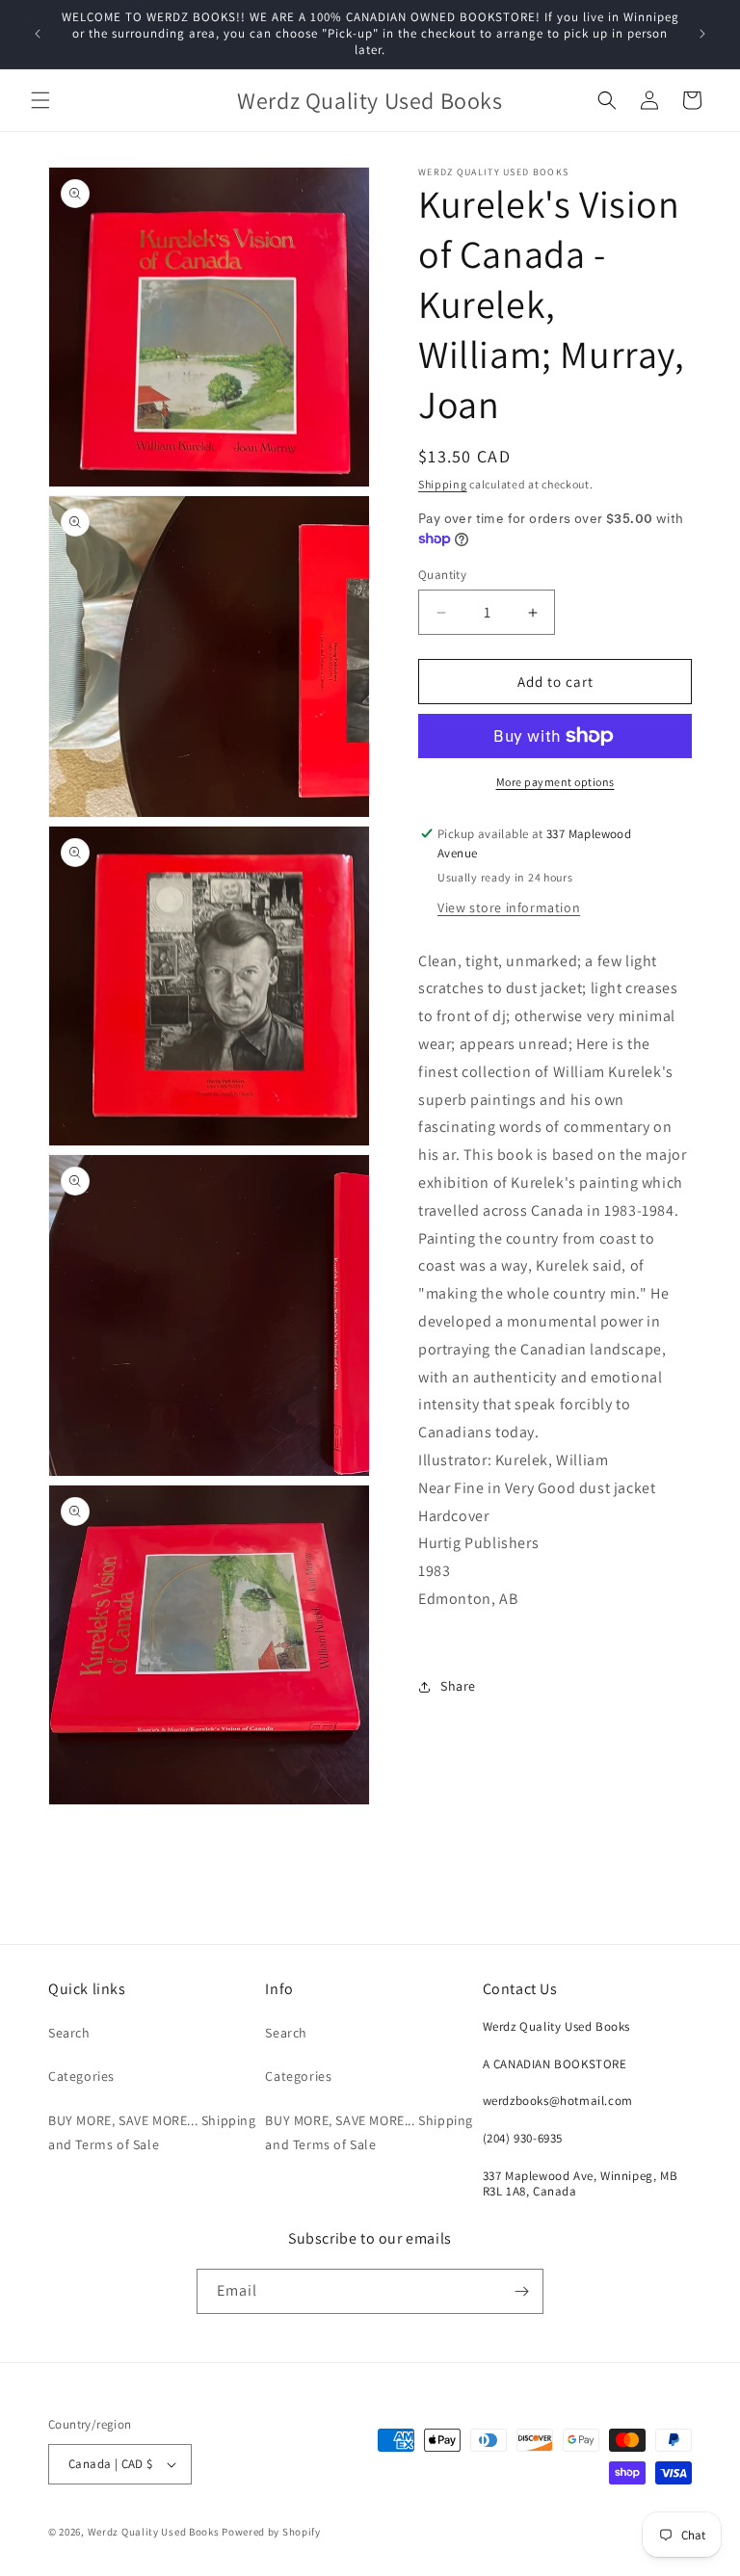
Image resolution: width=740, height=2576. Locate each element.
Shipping (443, 484)
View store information (509, 907)
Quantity (442, 575)
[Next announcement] (702, 34)
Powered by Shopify (271, 2532)
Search (69, 2033)
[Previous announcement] (38, 34)
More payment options (555, 782)
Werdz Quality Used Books (154, 2532)
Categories (81, 2076)
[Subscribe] (521, 2291)
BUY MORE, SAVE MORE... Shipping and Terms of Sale (152, 2132)
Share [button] (458, 1686)
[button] (40, 100)
